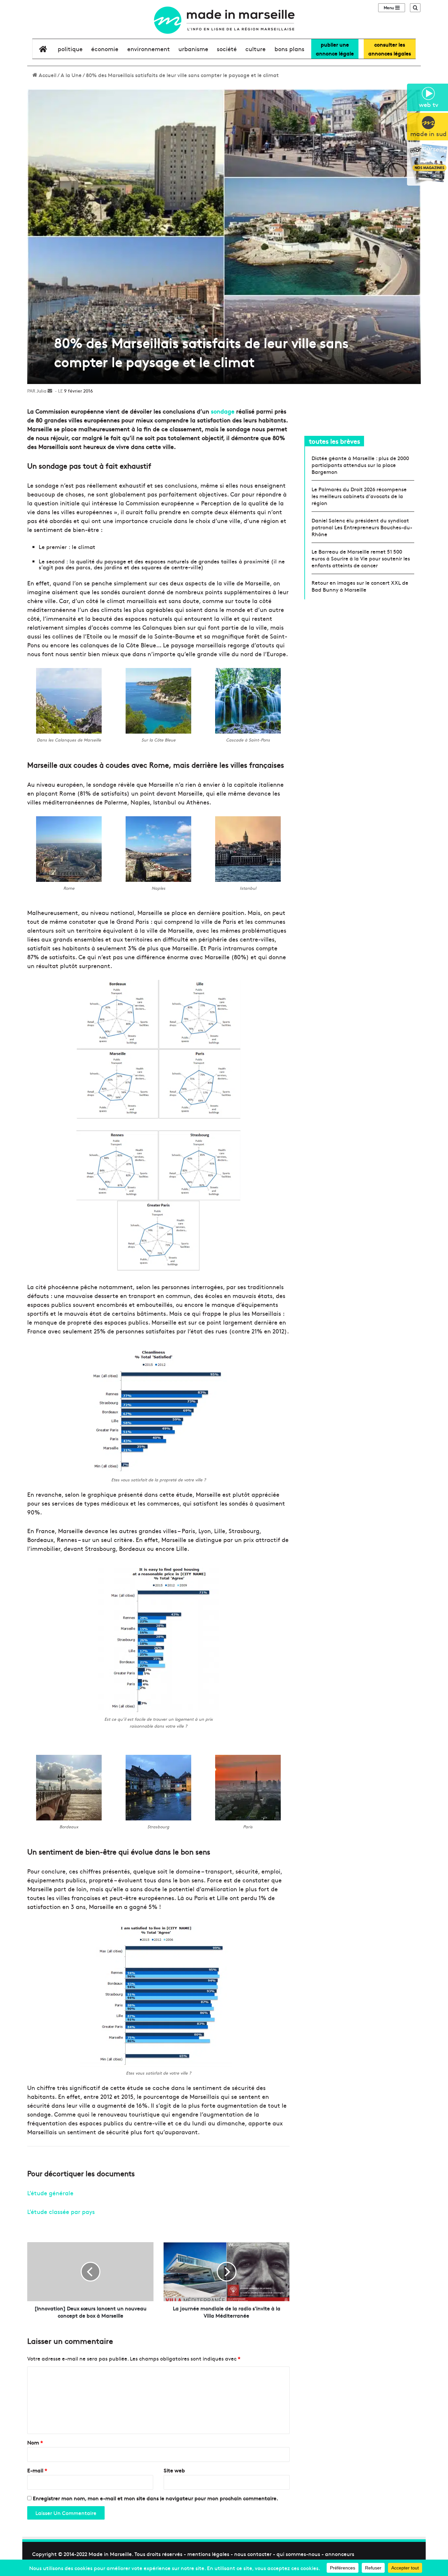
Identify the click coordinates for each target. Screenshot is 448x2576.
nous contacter (253, 2554)
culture (255, 49)
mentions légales (208, 2554)
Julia (41, 391)
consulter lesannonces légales (390, 49)
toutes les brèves (335, 441)
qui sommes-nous (298, 2554)
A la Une (71, 75)
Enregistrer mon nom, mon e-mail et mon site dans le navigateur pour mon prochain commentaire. (155, 2498)
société (227, 49)
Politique (70, 49)
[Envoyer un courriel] (50, 391)
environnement (149, 49)
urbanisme (193, 49)
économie (105, 49)
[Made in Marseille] (224, 20)
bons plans (289, 49)
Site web (174, 2470)
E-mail (37, 2470)
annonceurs (340, 2554)
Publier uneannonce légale (335, 49)
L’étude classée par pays (61, 2211)
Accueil (47, 75)
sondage (223, 411)
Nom (35, 2442)
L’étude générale (50, 2193)
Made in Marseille (110, 2554)
